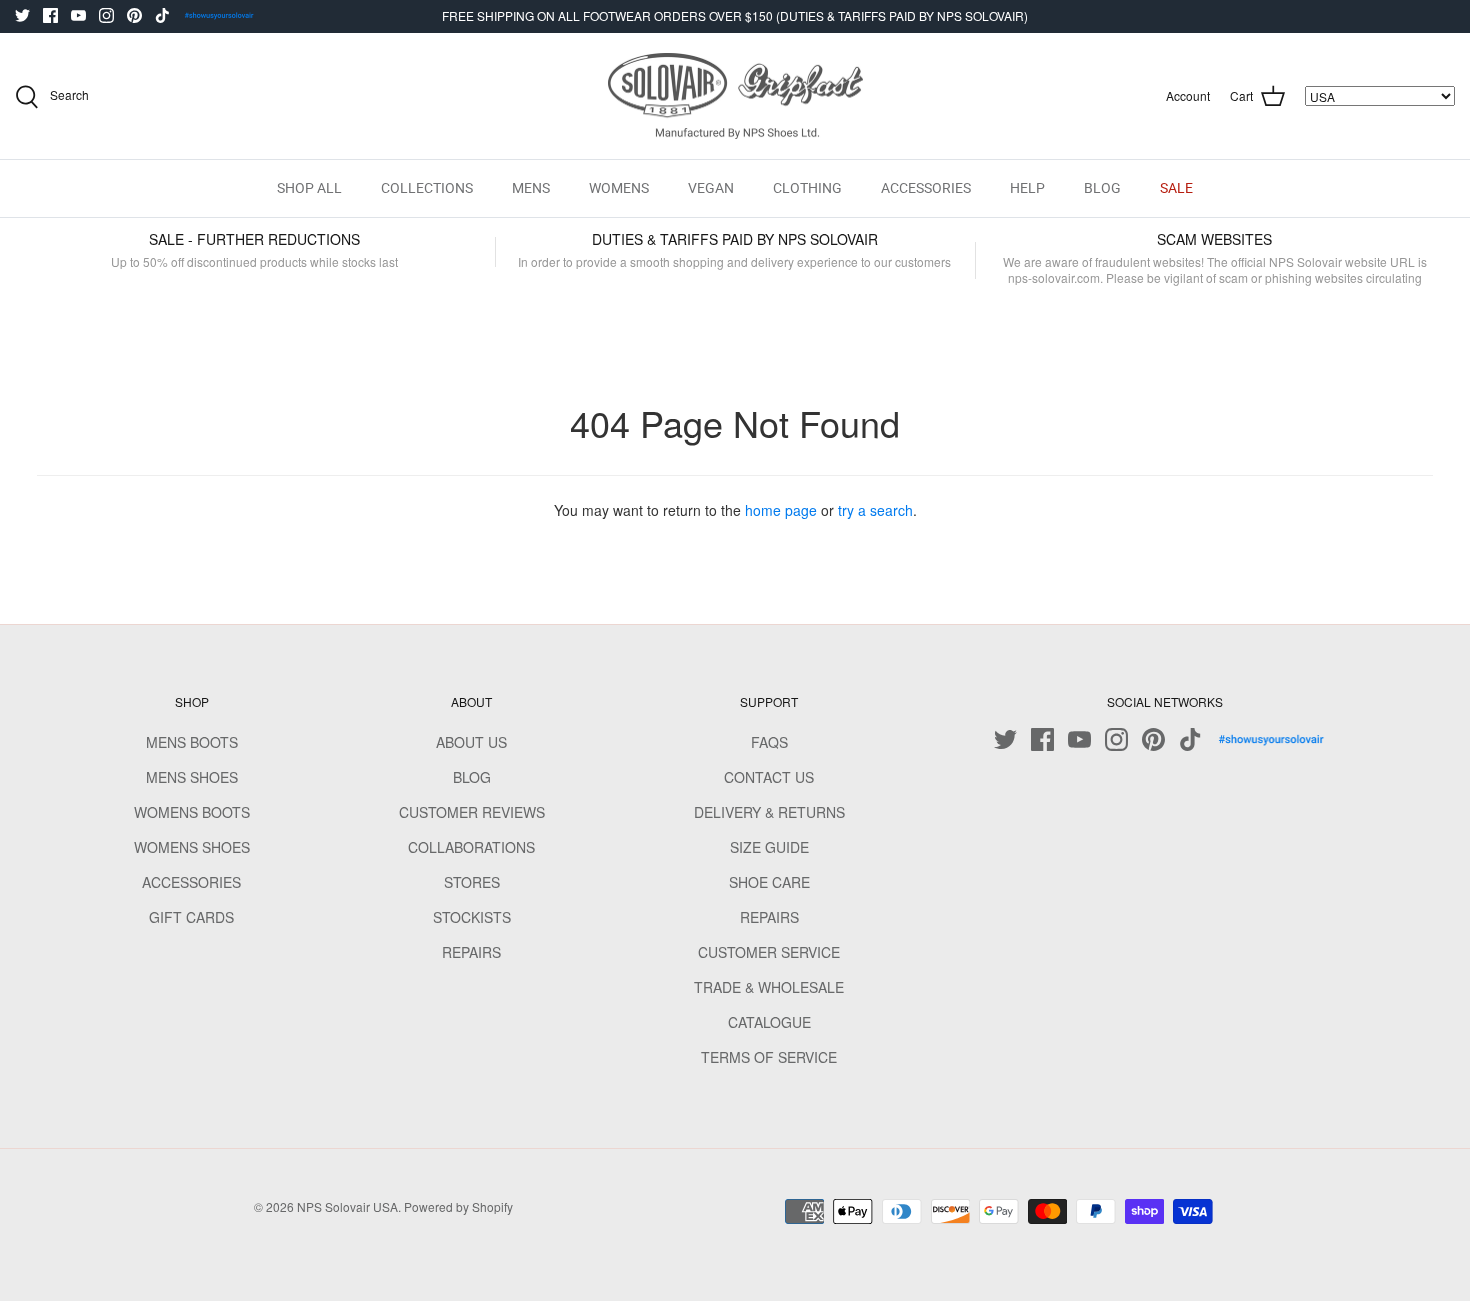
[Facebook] (50, 15)
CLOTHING (807, 188)
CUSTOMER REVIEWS (472, 812)
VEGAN (711, 188)
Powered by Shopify (458, 1206)
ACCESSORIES (926, 188)
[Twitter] (22, 15)
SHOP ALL (309, 188)
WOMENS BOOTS (192, 812)
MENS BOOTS (192, 742)
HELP (1027, 188)
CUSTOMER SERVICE (769, 952)
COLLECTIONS (427, 188)
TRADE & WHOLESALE (769, 987)
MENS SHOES (192, 777)
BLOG (1102, 188)
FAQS (769, 742)
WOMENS (619, 188)
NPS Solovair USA (347, 1206)
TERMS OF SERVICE (769, 1057)
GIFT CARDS (191, 917)
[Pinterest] (134, 15)
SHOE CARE (769, 882)
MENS (531, 188)
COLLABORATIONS (471, 847)
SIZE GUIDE (769, 847)
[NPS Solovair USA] (735, 96)
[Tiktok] (162, 15)
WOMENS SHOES (192, 847)
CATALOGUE (769, 1022)
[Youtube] (78, 15)
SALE (1176, 188)
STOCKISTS (472, 917)
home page (781, 510)
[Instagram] (106, 15)
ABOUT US (471, 742)
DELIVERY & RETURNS (769, 812)
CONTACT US (769, 777)
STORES (472, 882)
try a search (875, 510)
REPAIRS (471, 952)
